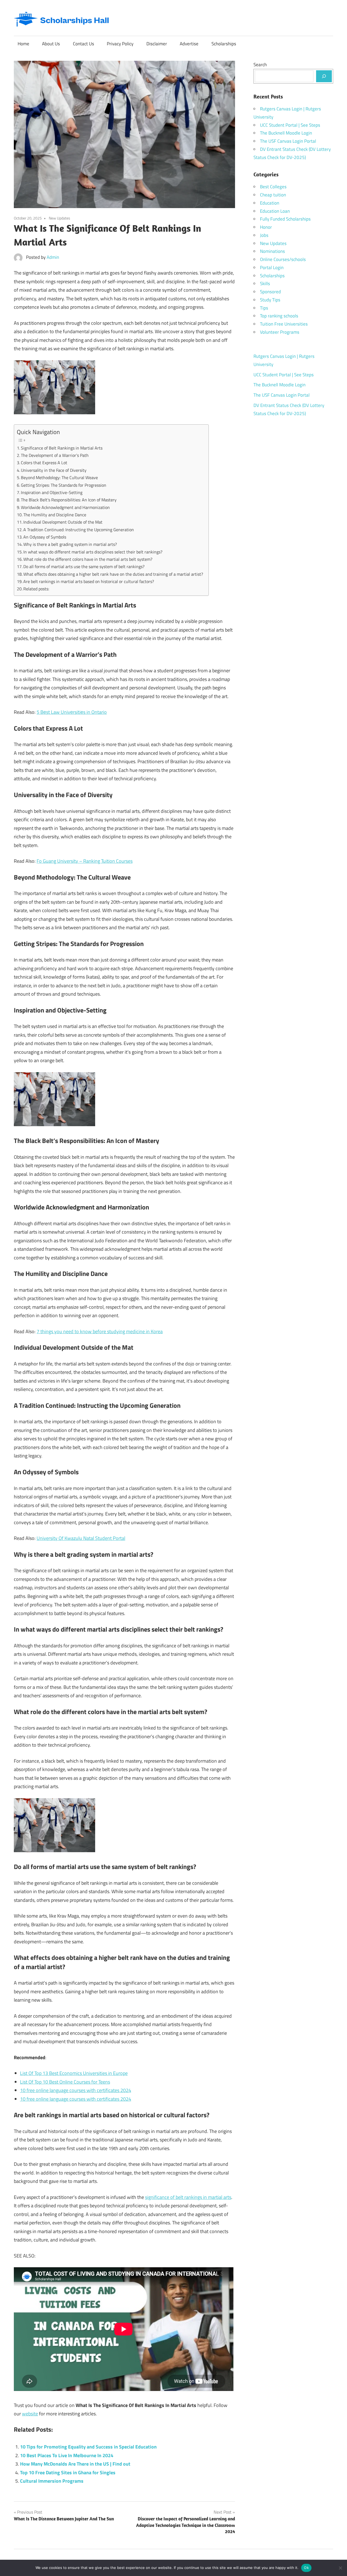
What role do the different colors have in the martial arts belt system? (88, 559)
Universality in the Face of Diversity (54, 470)
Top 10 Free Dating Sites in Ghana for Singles (68, 2472)
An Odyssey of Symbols (45, 537)
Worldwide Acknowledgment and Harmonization (65, 507)
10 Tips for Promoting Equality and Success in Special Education (88, 2447)
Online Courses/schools (283, 259)
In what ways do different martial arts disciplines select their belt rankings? (93, 552)
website (30, 2414)
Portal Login (272, 268)
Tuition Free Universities (284, 324)
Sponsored (270, 292)
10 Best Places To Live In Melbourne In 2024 (67, 2455)
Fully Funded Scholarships (285, 219)
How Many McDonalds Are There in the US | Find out (75, 2464)
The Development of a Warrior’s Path (55, 455)
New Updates (60, 218)
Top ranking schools (279, 316)
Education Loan (275, 211)
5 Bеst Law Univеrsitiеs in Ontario (72, 712)
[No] (340, 2568)
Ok (306, 2568)
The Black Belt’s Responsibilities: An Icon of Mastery (69, 500)
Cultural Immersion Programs (52, 2481)
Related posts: (36, 589)
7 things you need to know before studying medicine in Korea (100, 1331)
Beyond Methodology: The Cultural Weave (59, 477)
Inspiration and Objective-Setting (52, 492)
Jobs (264, 235)
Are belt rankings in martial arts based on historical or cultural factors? (89, 581)
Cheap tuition (273, 195)
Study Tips (270, 300)
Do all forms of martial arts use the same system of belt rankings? (84, 566)
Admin (53, 257)
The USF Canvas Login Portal (288, 141)
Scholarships (224, 44)
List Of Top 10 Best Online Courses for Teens (65, 2082)
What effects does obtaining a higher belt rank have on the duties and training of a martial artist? (113, 574)
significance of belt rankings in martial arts (188, 2197)
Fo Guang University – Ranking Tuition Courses (85, 861)
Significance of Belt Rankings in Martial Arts (62, 448)
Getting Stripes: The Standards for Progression (64, 485)
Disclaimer (157, 44)
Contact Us (83, 44)
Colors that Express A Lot (44, 463)
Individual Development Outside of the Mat (63, 522)
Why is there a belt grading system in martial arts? (70, 544)
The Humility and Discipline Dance (55, 515)
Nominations (272, 251)
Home (23, 44)
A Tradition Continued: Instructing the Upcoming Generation (79, 530)
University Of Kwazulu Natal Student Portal (81, 1538)
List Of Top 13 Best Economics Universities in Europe (74, 2073)
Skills (265, 284)
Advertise (189, 44)
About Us (51, 44)
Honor (266, 227)
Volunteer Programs (280, 332)
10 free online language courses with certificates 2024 (76, 2090)
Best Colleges (273, 187)
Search (260, 65)
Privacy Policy (120, 44)
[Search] (324, 76)
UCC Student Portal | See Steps (290, 125)
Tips (264, 308)
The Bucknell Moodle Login (286, 133)
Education (270, 203)
